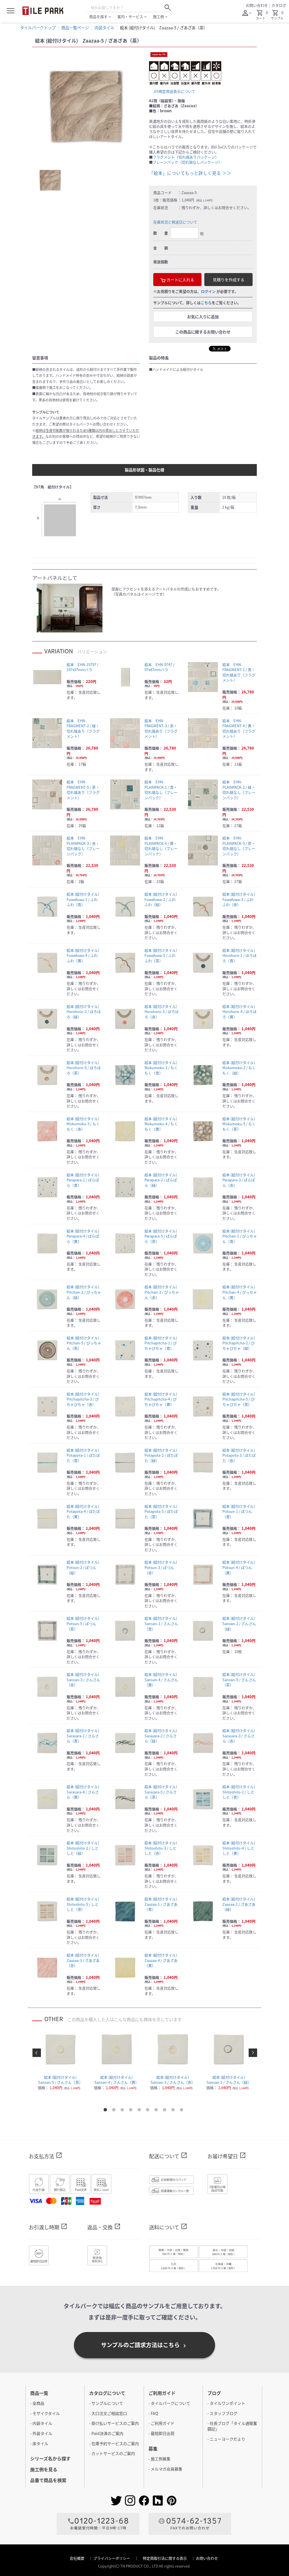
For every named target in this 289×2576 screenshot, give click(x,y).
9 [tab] (174, 2111)
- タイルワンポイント (226, 2403)
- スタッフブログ (222, 2413)
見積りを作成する (229, 280)
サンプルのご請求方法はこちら (144, 2345)
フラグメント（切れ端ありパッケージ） (186, 157)
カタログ (279, 5)
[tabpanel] (86, 106)
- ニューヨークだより (226, 2439)
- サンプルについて (106, 2403)
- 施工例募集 (159, 2459)
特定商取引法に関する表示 (165, 2558)
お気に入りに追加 (203, 316)
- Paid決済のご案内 (106, 2433)
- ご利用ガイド (161, 2423)
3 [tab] (123, 2111)
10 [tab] (183, 2111)
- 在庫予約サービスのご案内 (114, 2443)
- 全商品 (37, 2403)
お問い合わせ (257, 5)
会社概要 (77, 2558)
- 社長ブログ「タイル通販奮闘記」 (232, 2426)
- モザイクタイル (45, 2413)
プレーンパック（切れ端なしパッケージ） (187, 162)
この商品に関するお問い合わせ (203, 332)
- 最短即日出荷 (161, 2433)
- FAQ (153, 2413)
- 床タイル (39, 2443)
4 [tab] (132, 2111)
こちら (206, 303)
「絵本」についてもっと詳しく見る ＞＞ (190, 173)
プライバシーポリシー (112, 2558)
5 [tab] (140, 2111)
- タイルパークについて (169, 2403)
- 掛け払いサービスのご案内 (114, 2423)
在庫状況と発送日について (175, 222)
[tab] (50, 180)
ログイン (208, 291)
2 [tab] (115, 2111)
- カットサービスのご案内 (112, 2453)
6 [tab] (149, 2111)
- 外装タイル (41, 2433)
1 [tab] (106, 2111)
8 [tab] (166, 2111)
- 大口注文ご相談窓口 (108, 2413)
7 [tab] (157, 2111)
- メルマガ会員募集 (165, 2469)
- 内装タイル (41, 2423)
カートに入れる (180, 280)
